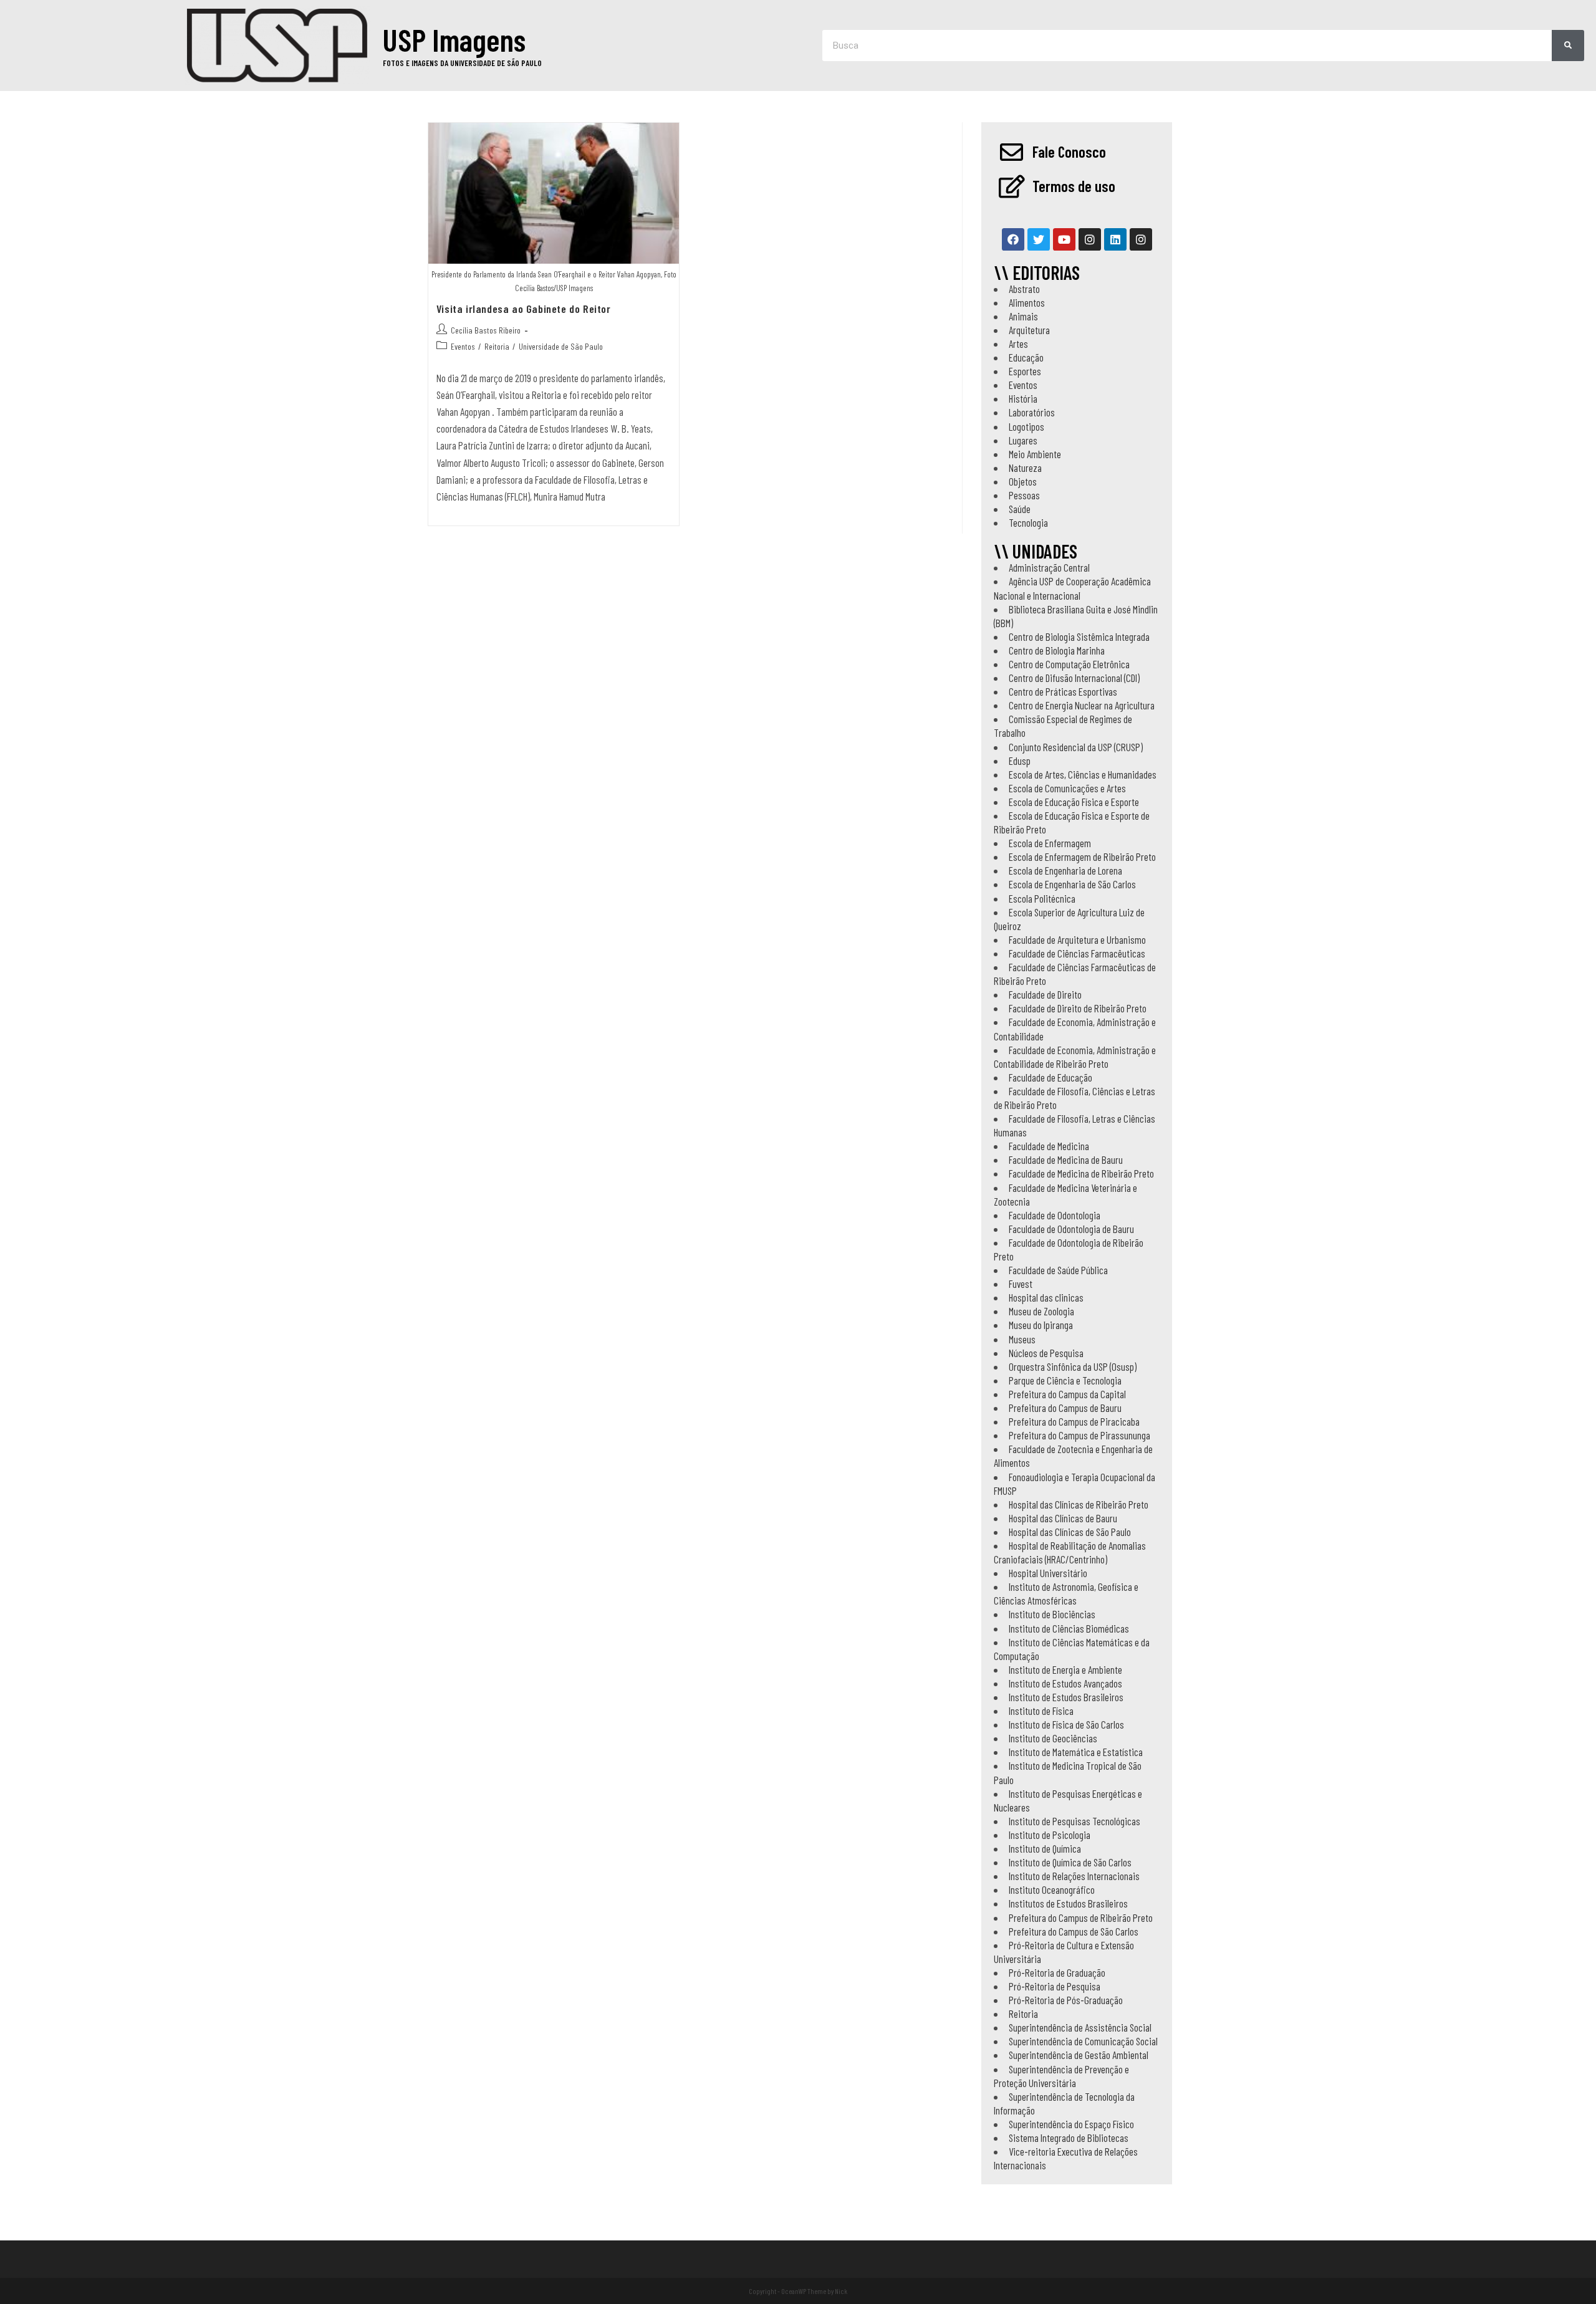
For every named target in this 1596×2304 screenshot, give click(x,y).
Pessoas (1024, 495)
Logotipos (1026, 426)
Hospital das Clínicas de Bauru (1063, 1518)
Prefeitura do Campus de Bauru (1065, 1408)
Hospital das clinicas (1046, 1297)
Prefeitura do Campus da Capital (1067, 1394)
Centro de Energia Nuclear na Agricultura (1082, 705)
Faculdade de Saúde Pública (1058, 1270)
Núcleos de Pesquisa (1046, 1353)
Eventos (463, 346)
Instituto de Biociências (1052, 1614)
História (1023, 398)
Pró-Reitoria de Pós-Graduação (1066, 2000)
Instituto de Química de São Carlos (1070, 1862)
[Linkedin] (1115, 239)
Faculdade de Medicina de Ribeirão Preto (1081, 1173)
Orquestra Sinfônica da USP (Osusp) (1073, 1366)
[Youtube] (1064, 239)
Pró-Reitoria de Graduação (1057, 1972)
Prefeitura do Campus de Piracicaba (1074, 1421)
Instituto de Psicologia (1050, 1835)
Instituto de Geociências (1053, 1738)
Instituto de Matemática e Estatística (1076, 1752)
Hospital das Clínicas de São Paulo (1070, 1532)
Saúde (1020, 509)
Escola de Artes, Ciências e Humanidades (1083, 774)
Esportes (1025, 371)
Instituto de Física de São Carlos (1066, 1724)
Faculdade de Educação (1050, 1077)
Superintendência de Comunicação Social (1083, 2041)
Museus (1022, 1339)
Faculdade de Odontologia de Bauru (1071, 1229)
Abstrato (1024, 289)
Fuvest (1021, 1284)
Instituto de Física (1041, 1711)
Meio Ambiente (1035, 454)
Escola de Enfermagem (1050, 843)
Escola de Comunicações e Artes (1067, 788)
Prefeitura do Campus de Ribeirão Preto (1081, 1918)
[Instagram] (1090, 239)
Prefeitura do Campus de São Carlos (1074, 1931)
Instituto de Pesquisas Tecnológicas (1074, 1821)
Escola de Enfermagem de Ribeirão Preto (1082, 857)
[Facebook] (1013, 239)
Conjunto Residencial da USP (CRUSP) (1076, 747)
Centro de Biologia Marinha (1057, 650)
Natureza (1025, 468)
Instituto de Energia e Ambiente (1065, 1669)
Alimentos (1027, 302)
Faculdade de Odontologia (1055, 1215)
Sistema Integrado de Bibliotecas (1069, 2138)
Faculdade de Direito (1045, 994)
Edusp (1020, 761)
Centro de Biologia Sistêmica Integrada (1079, 636)
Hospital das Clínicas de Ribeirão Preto (1079, 1504)
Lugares (1023, 440)
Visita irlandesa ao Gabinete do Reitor (524, 309)
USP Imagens (454, 39)
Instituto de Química (1045, 1848)
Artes (1018, 343)
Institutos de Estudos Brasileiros (1068, 1903)
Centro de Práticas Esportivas (1063, 691)
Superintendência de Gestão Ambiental (1079, 2055)
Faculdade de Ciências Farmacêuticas (1077, 953)
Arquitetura (1029, 330)
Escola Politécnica (1042, 898)
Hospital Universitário (1048, 1573)
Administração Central (1049, 567)
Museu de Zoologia (1041, 1311)
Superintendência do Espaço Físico (1071, 2124)
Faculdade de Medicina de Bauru (1066, 1159)
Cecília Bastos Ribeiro (486, 330)
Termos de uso (1074, 186)
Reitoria (497, 346)
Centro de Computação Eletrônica (1069, 664)
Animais (1023, 316)
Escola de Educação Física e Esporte (1074, 802)
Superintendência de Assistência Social (1080, 2027)
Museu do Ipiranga (1041, 1325)
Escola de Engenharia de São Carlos (1072, 884)
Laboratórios (1032, 412)
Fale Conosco (1069, 151)
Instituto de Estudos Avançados (1065, 1683)
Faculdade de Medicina (1049, 1146)
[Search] (1568, 46)
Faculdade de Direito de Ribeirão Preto (1078, 1008)
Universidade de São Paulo (561, 346)
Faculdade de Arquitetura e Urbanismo (1077, 939)
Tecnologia (1028, 522)
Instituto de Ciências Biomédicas (1069, 1628)
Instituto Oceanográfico (1052, 1889)
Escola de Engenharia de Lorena (1065, 870)
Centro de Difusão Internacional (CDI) (1074, 678)
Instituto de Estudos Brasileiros (1066, 1697)
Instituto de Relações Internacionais (1074, 1876)
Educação (1026, 357)
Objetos (1023, 481)
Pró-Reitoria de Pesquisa (1055, 1986)
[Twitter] (1039, 239)
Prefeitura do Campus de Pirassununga (1079, 1435)
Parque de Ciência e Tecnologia (1065, 1380)
